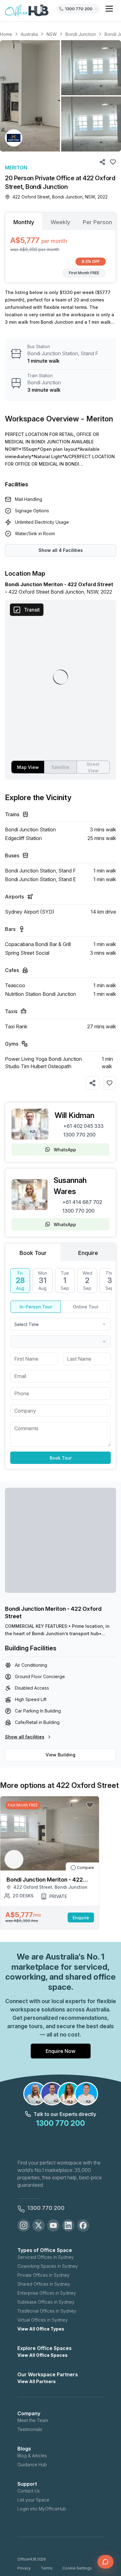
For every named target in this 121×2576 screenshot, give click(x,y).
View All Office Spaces (43, 2355)
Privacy (24, 2568)
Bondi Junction (81, 34)
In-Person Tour (36, 1307)
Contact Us (29, 2491)
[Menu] (109, 9)
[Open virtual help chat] (105, 2562)
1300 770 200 (79, 1135)
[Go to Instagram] (24, 2225)
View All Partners (37, 2381)
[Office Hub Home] (27, 11)
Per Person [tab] (97, 222)
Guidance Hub (32, 2465)
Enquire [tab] (88, 1253)
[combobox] (60, 1324)
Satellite (60, 767)
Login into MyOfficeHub (42, 2509)
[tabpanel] (60, 256)
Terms (47, 2568)
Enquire (81, 1918)
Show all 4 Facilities (61, 550)
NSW (52, 34)
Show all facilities (25, 1737)
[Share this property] (92, 1083)
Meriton (16, 168)
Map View (28, 767)
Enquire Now (60, 2051)
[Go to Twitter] (38, 2225)
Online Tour (86, 1307)
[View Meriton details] (14, 138)
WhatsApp (65, 1150)
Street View (93, 767)
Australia (29, 34)
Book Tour (61, 1458)
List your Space (33, 2500)
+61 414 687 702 (82, 1202)
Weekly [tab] (60, 222)
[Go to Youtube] (53, 2225)
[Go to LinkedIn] (68, 2225)
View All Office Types (41, 2329)
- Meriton (97, 419)
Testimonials (30, 2429)
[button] (60, 96)
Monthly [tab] (24, 222)
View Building (60, 1755)
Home (6, 34)
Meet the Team (33, 2420)
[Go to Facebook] (83, 2225)
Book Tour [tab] (33, 1253)
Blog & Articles (32, 2456)
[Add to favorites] (110, 1083)
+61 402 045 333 (83, 1126)
